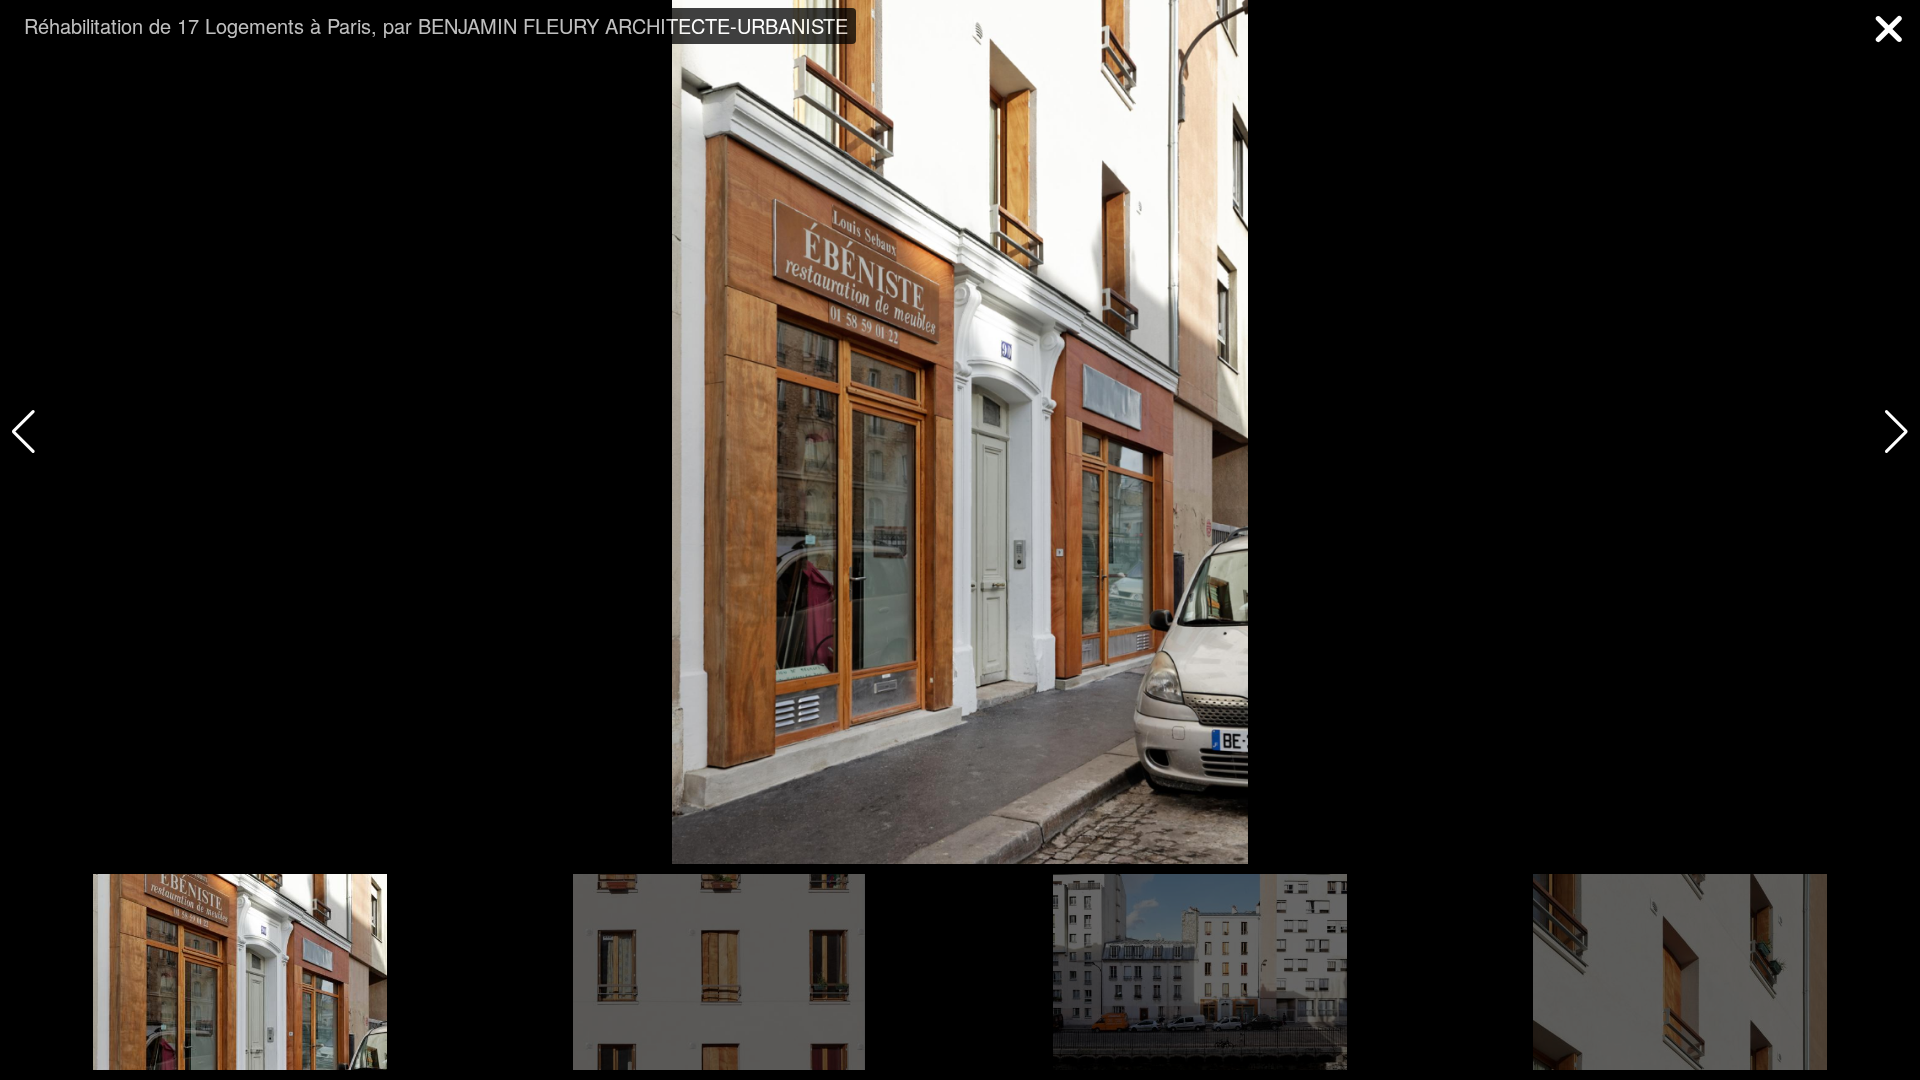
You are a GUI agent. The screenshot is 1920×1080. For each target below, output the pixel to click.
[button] (1896, 432)
